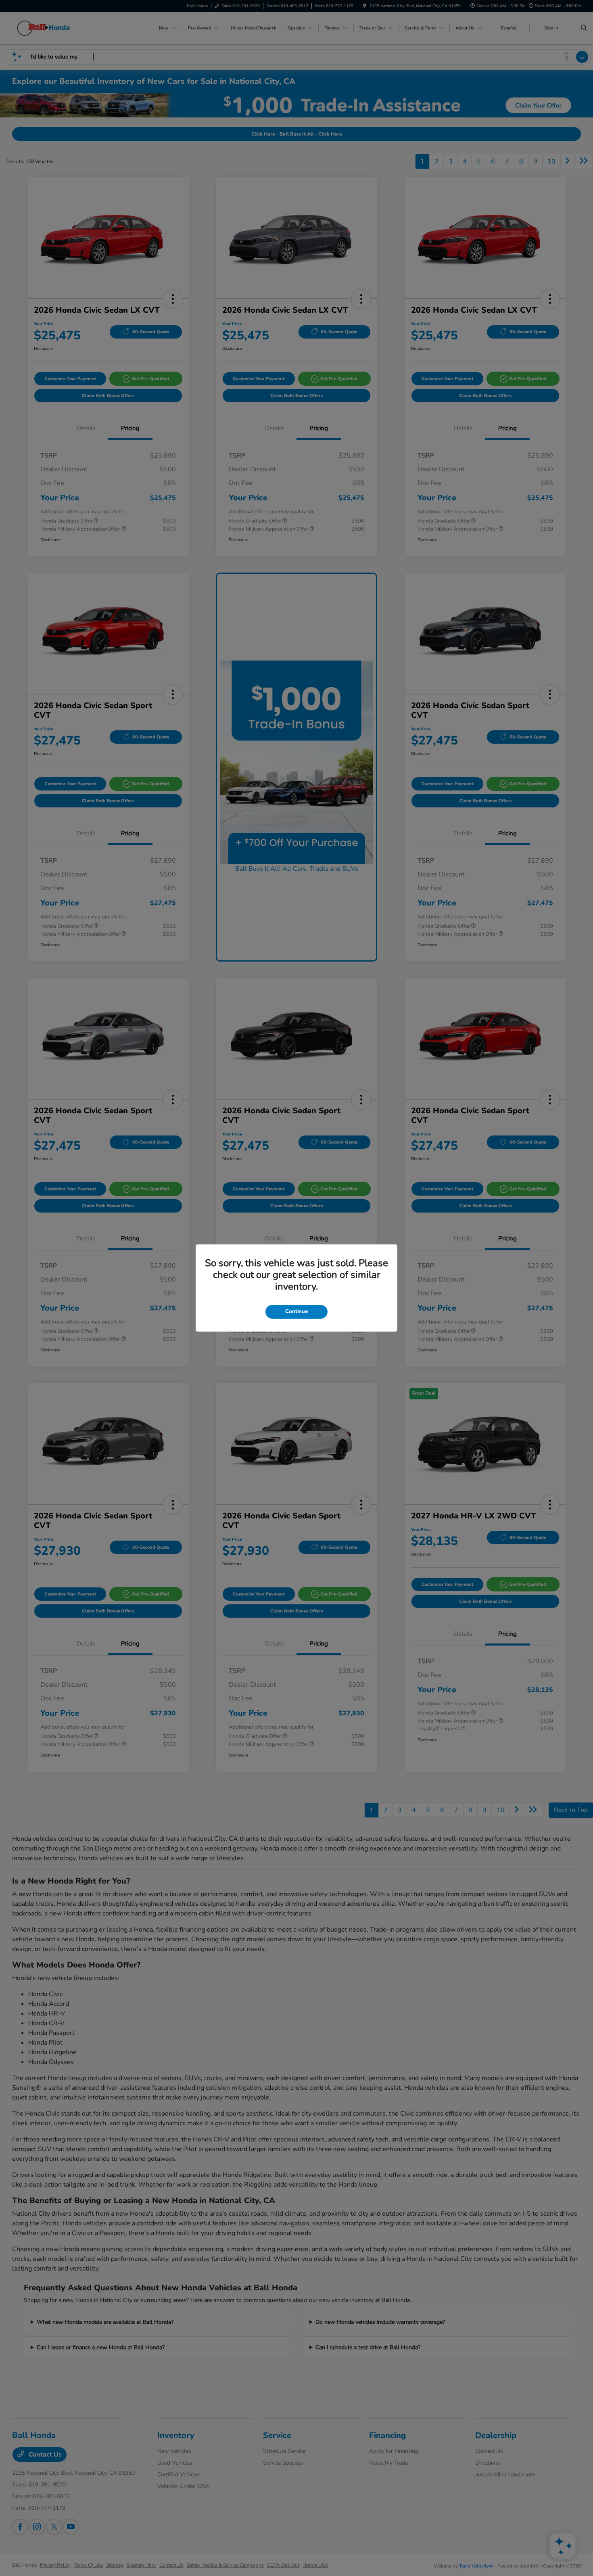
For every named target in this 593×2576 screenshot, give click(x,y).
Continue (296, 1311)
